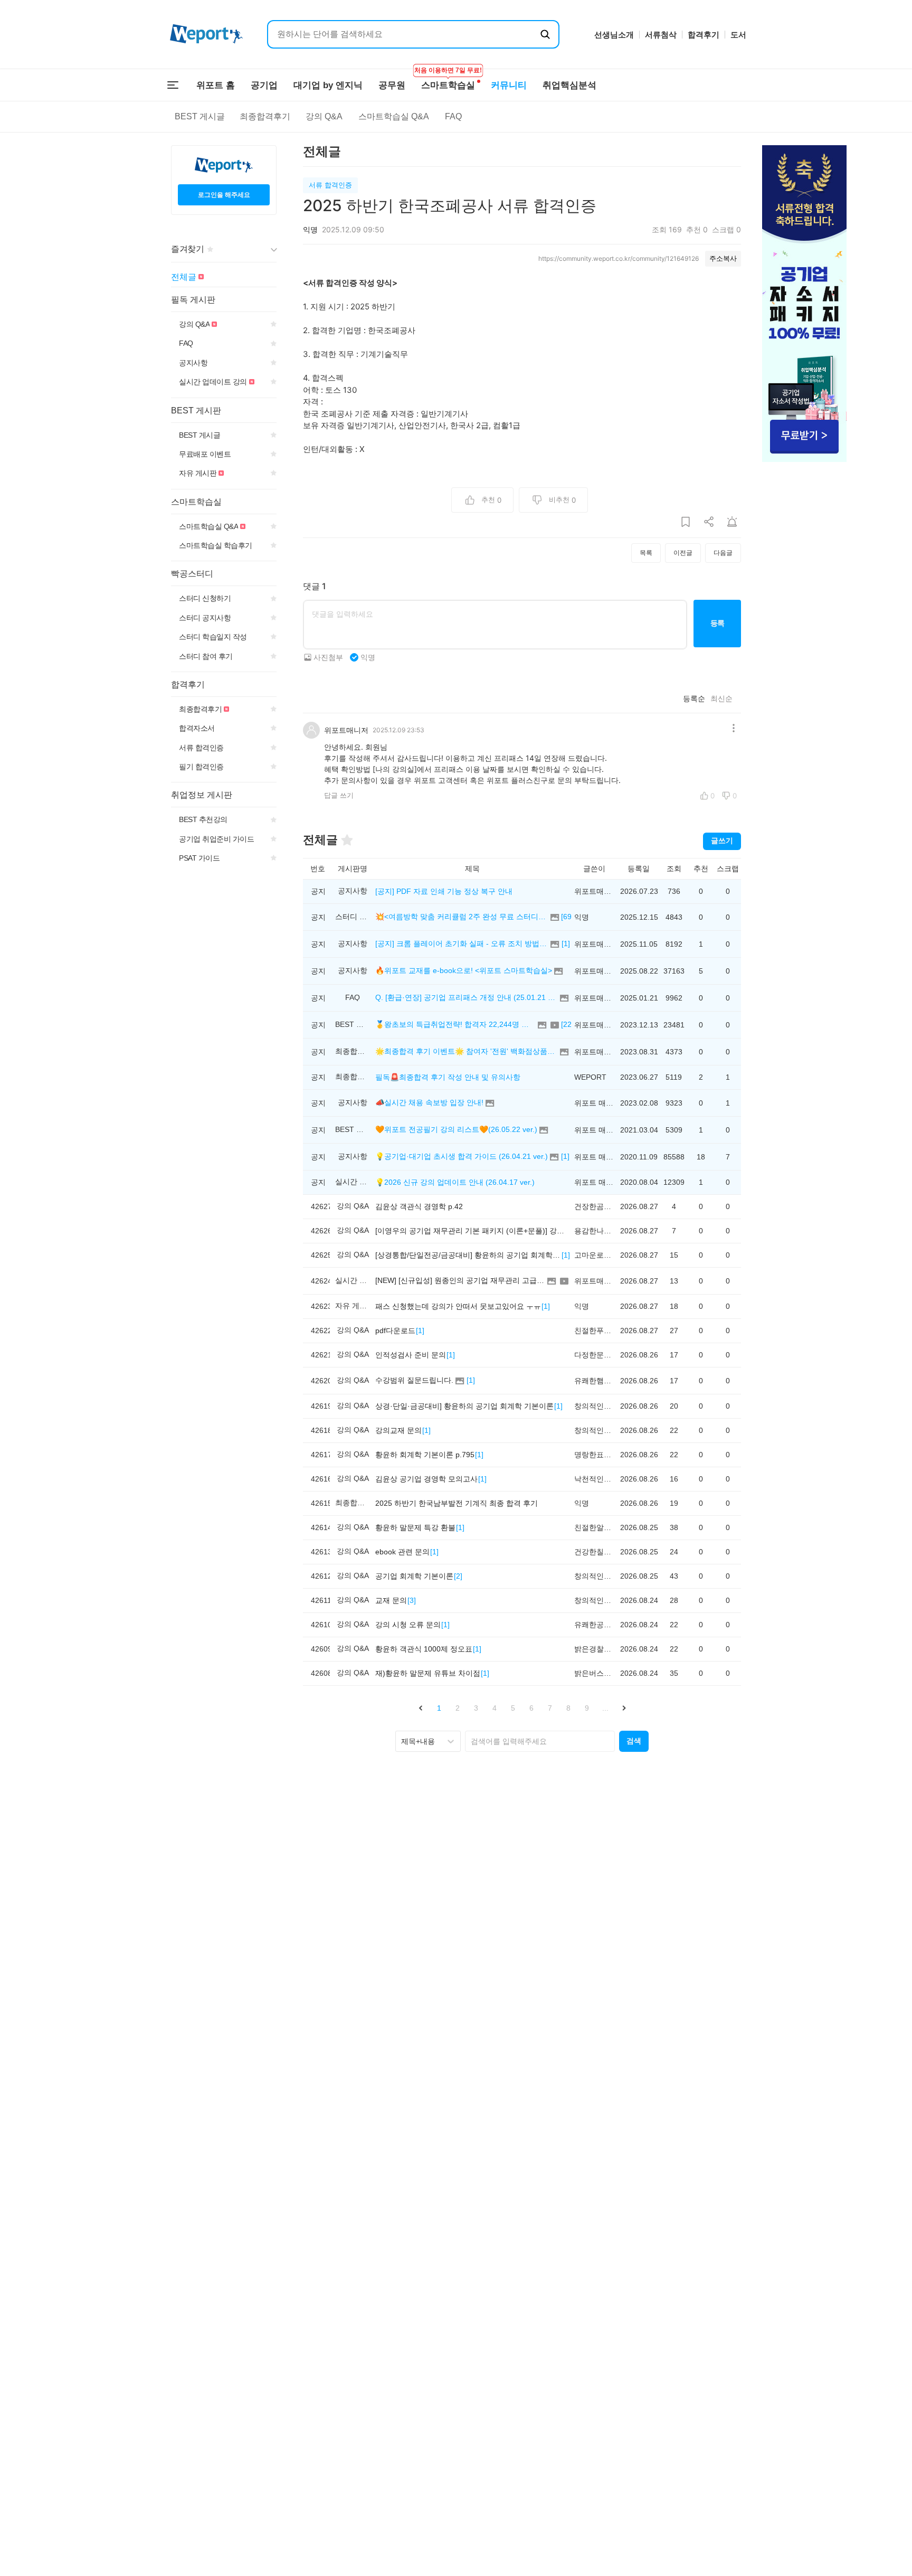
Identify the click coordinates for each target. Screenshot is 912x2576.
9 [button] (587, 1708)
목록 (646, 553)
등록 (718, 623)
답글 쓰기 (339, 795)
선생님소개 (614, 35)
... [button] (605, 1708)
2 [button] (458, 1708)
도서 (738, 35)
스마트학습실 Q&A (394, 116)
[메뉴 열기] (173, 85)
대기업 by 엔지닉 (328, 85)
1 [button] (439, 1708)
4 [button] (495, 1708)
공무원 (392, 85)
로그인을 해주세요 (224, 195)
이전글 (683, 553)
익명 (368, 657)
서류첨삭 (661, 35)
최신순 (721, 699)
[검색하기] (545, 34)
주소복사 (723, 258)
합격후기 (704, 35)
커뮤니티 (509, 85)
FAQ (453, 116)
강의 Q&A (324, 116)
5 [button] (513, 1708)
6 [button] (531, 1708)
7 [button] (550, 1708)
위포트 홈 (216, 85)
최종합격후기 (265, 116)
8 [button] (568, 1708)
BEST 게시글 (200, 116)
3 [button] (476, 1708)
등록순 (694, 699)
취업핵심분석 (569, 85)
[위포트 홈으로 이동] (206, 35)
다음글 (723, 553)
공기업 (264, 85)
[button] (420, 1708)
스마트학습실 (448, 80)
